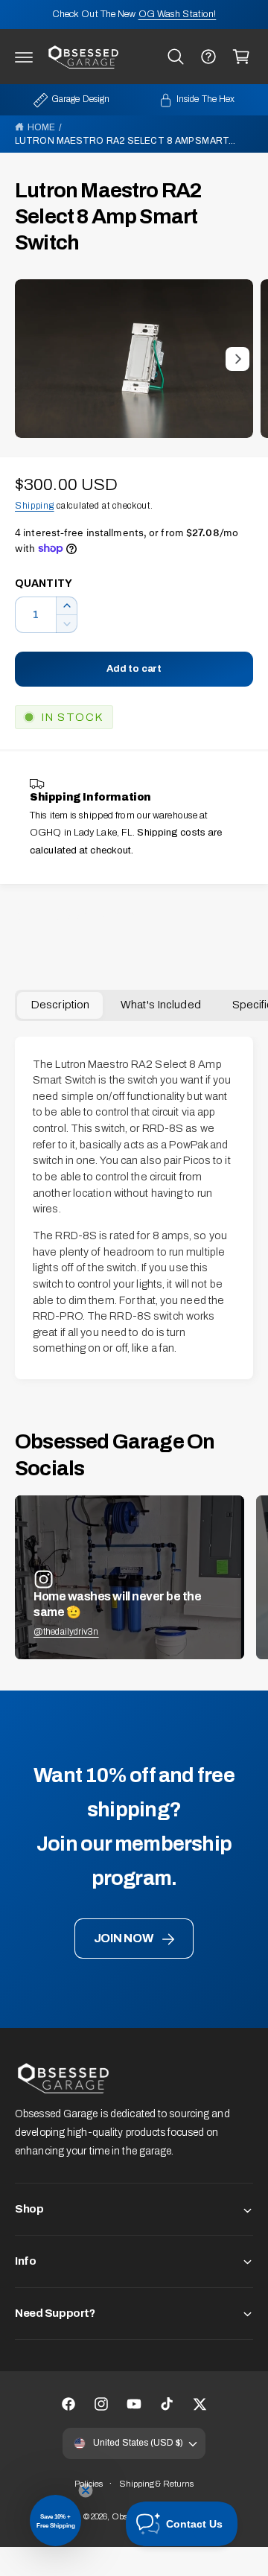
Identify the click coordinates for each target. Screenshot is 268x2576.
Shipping (35, 506)
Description (60, 1005)
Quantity (44, 583)
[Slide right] (237, 359)
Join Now (124, 1938)
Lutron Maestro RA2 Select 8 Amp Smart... (125, 141)
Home (41, 127)
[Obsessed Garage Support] (208, 57)
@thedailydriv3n (66, 1632)
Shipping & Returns (157, 2484)
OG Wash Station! (178, 14)
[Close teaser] (86, 2490)
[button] (24, 57)
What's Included (161, 1005)
